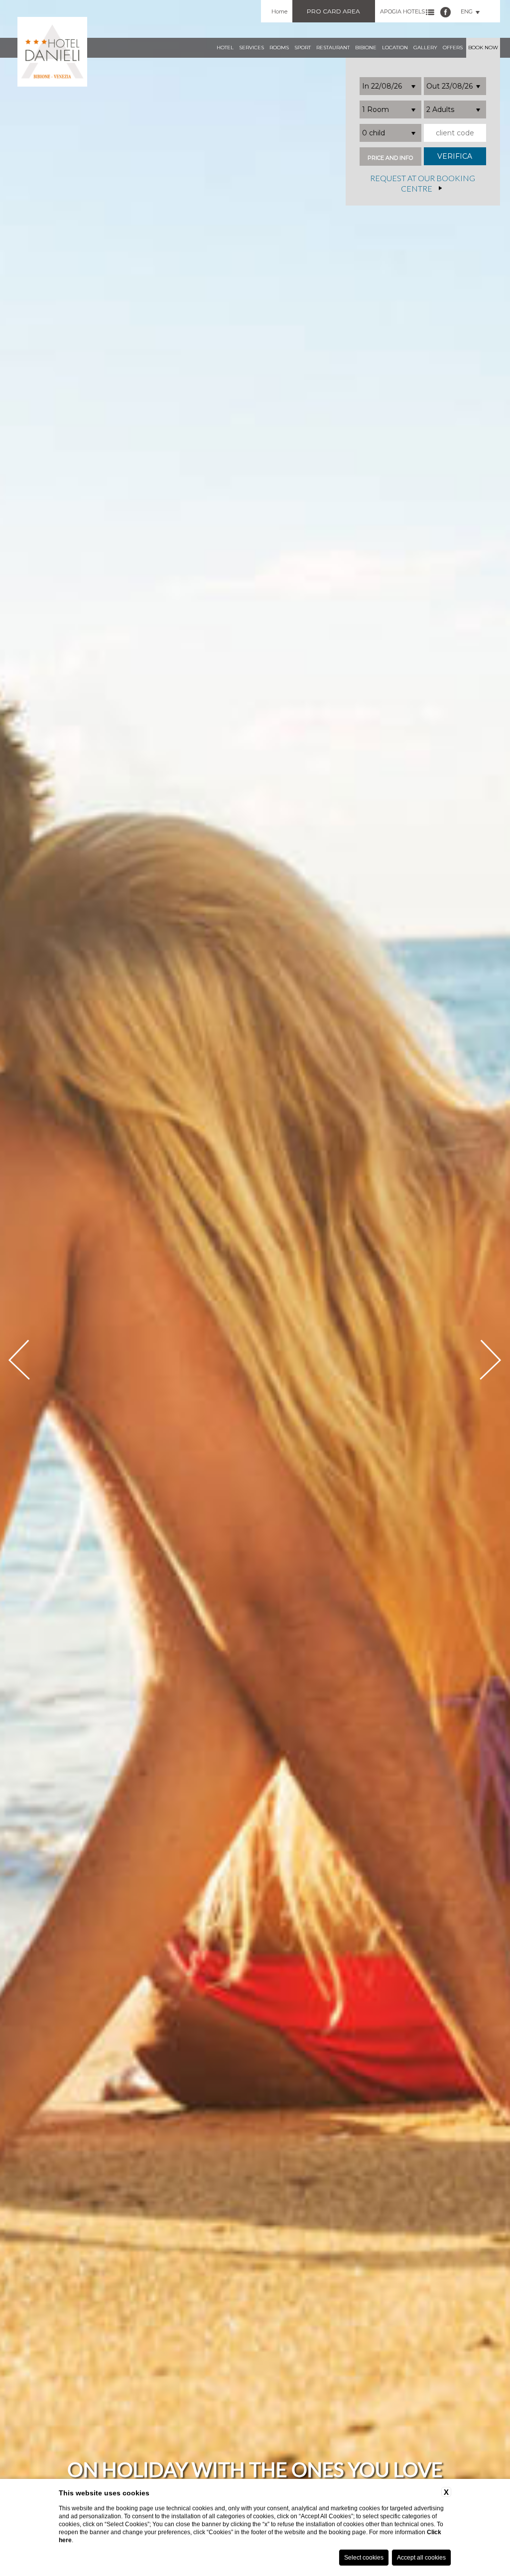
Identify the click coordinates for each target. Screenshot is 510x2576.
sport (303, 48)
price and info (390, 158)
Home (279, 11)
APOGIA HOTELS (402, 11)
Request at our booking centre (423, 184)
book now (483, 48)
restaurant (333, 48)
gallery (425, 48)
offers (453, 48)
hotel (225, 48)
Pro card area (333, 11)
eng (467, 11)
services (252, 48)
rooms (279, 48)
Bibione (366, 48)
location (395, 48)
